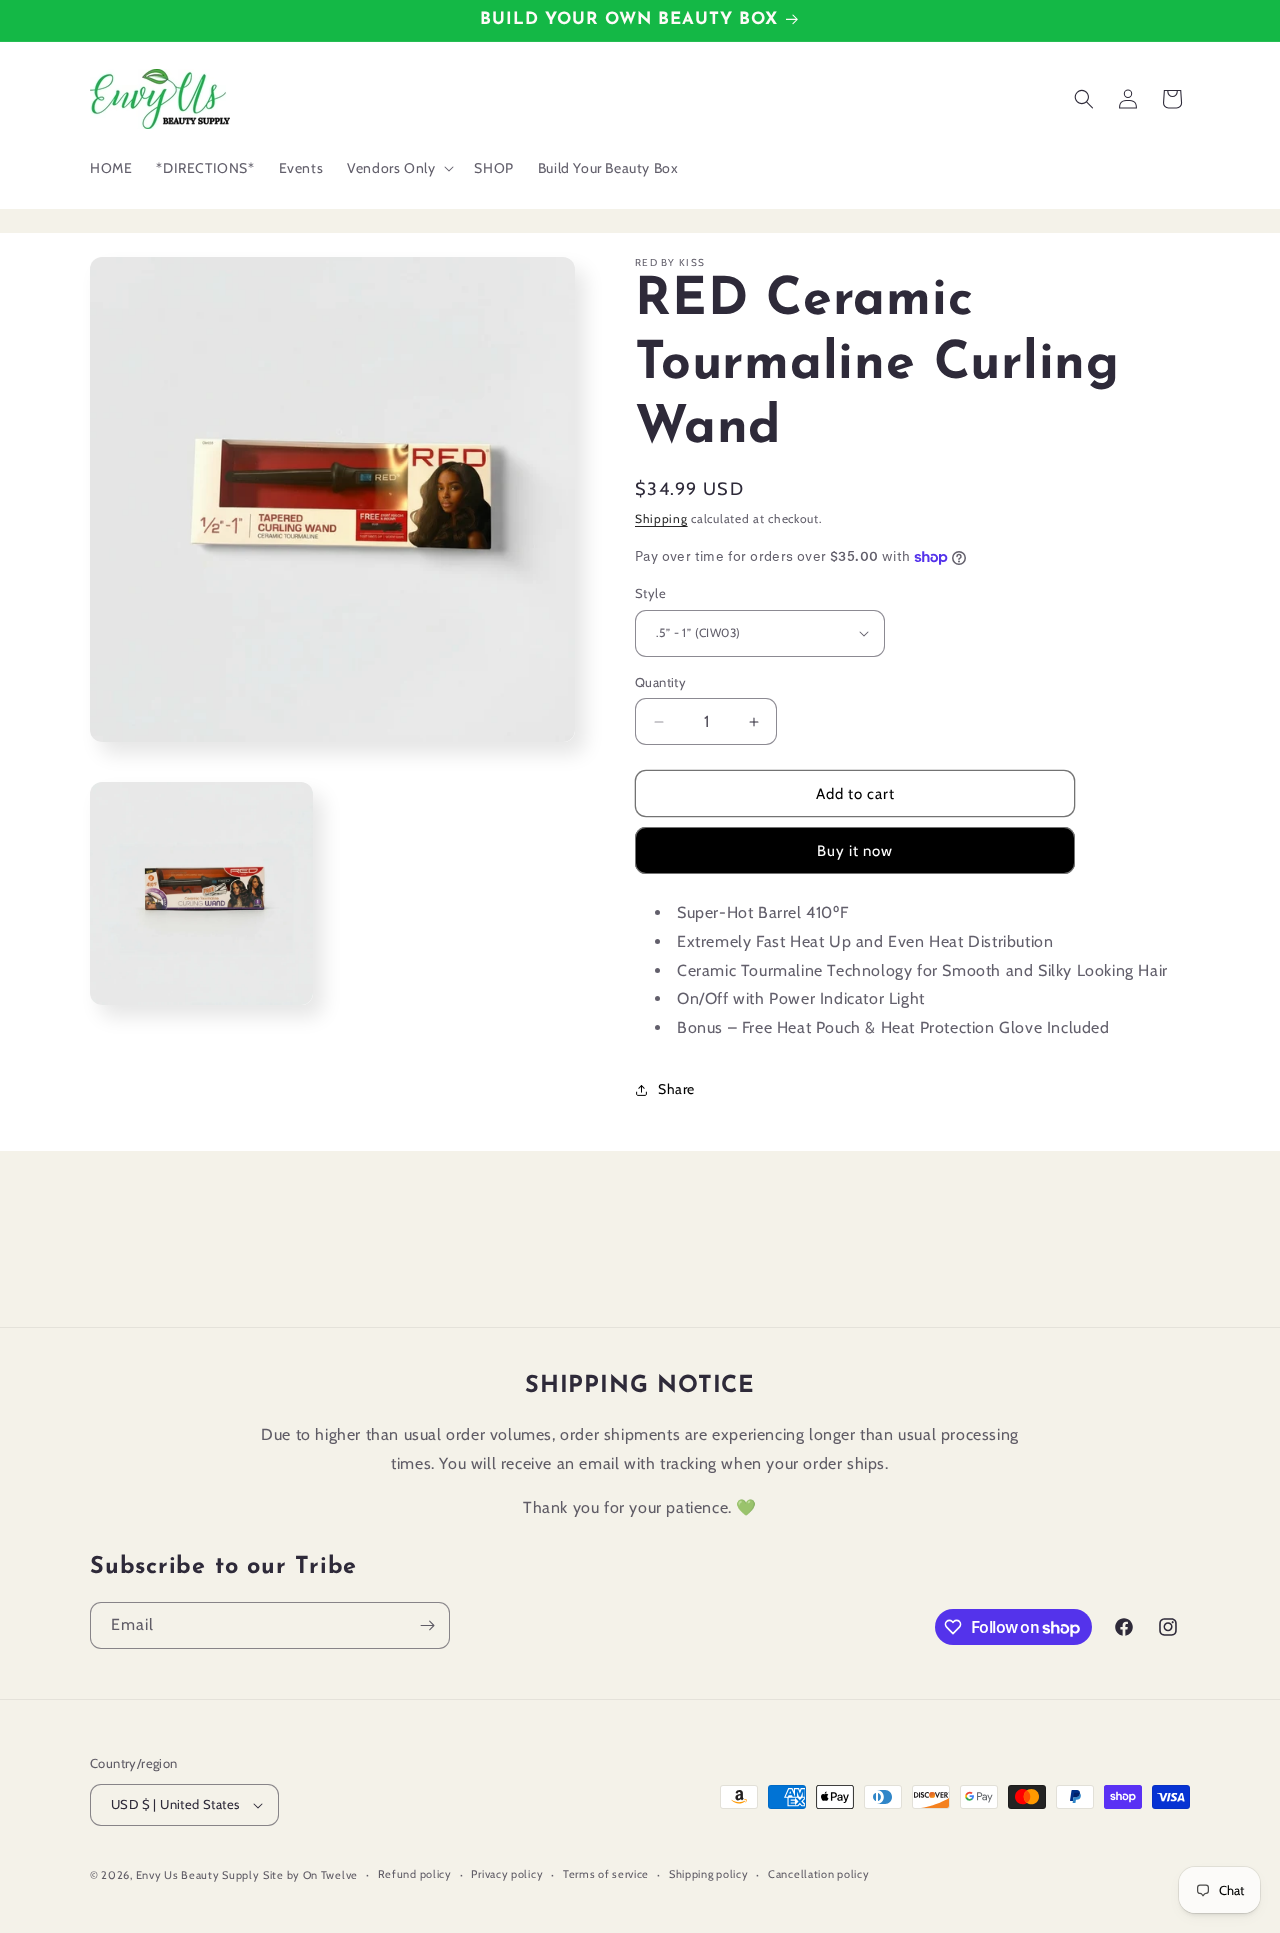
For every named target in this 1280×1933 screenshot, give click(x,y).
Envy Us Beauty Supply (198, 1875)
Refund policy (415, 1874)
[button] (398, 168)
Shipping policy (709, 1874)
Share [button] (676, 1089)
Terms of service (606, 1874)
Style (650, 593)
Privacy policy (507, 1874)
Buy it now (855, 851)
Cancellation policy (818, 1874)
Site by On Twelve (310, 1875)
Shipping (661, 518)
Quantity (660, 682)
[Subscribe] (427, 1625)
